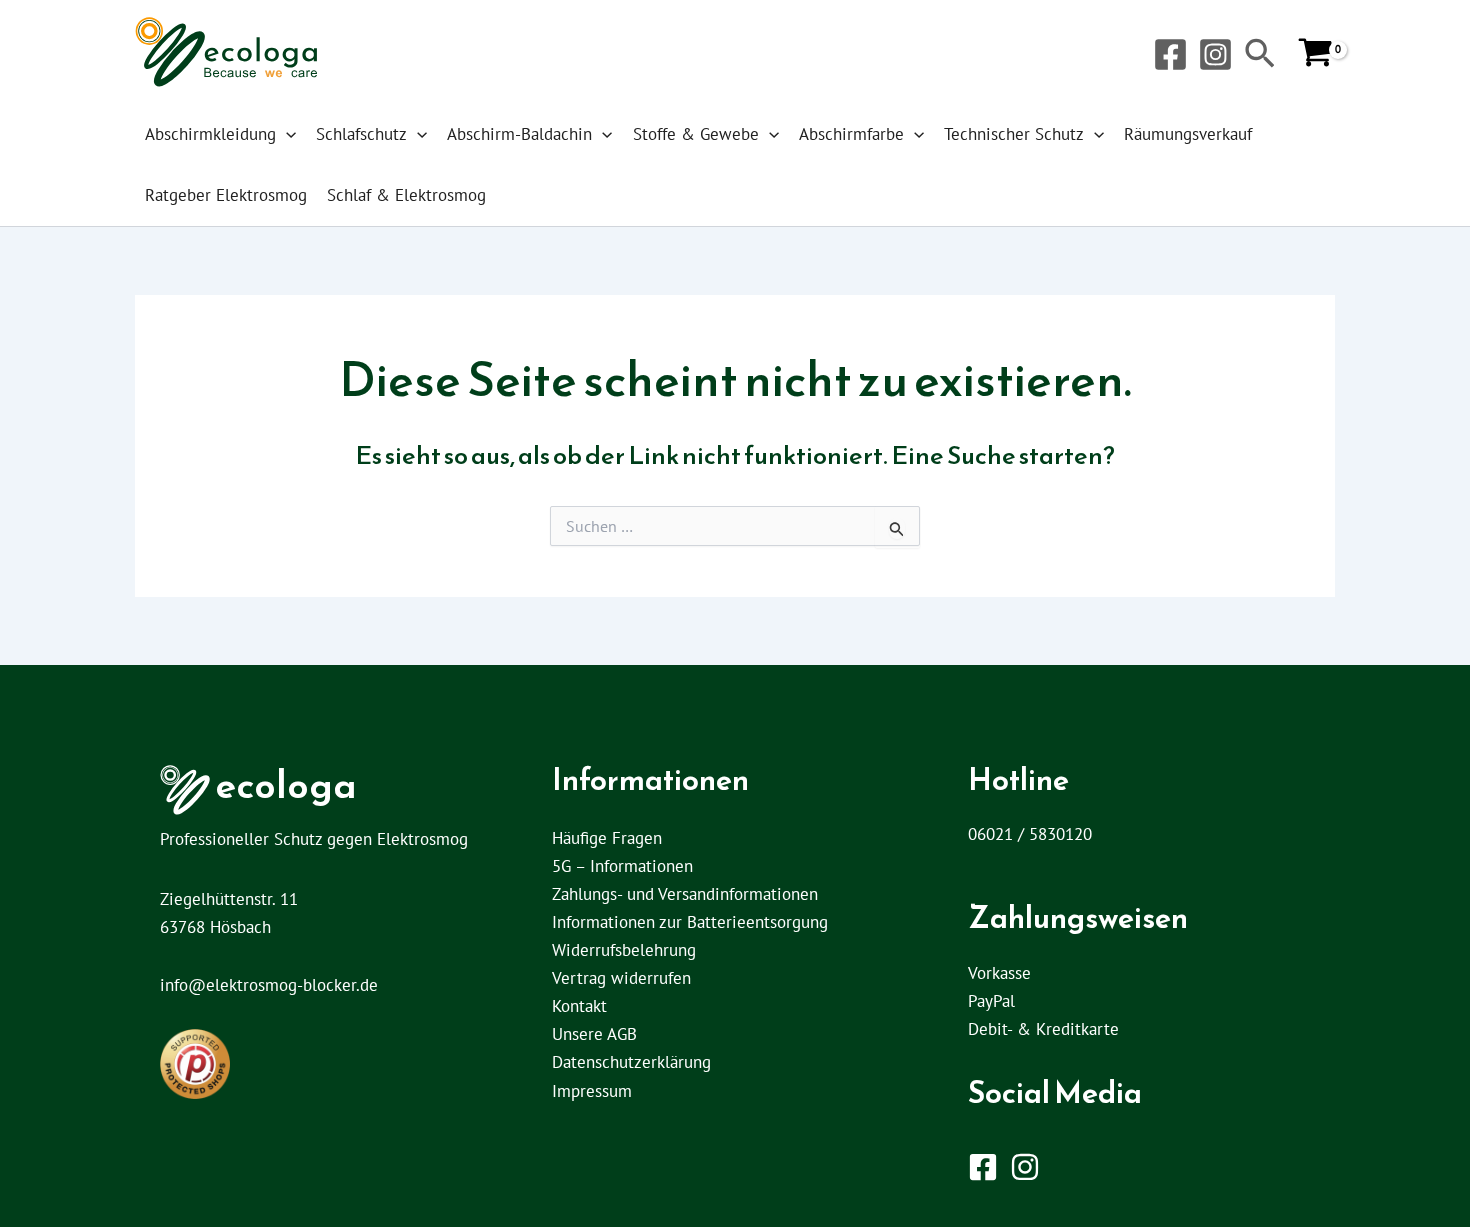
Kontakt (579, 1006)
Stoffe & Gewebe (696, 134)
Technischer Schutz (1014, 134)
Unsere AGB (594, 1034)
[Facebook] (1170, 54)
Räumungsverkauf (1188, 134)
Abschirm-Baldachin (519, 134)
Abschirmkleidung (210, 134)
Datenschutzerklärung (631, 1062)
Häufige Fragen (607, 838)
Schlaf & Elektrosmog (406, 195)
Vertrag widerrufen (621, 978)
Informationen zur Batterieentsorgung (690, 922)
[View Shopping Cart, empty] (1315, 54)
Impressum (592, 1091)
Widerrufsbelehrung (624, 950)
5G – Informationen (622, 866)
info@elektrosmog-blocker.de (269, 985)
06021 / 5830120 (1030, 834)
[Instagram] (1215, 54)
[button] (1260, 55)
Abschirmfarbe (851, 134)
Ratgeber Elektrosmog (226, 195)
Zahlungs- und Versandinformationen (685, 894)
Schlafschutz (361, 134)
